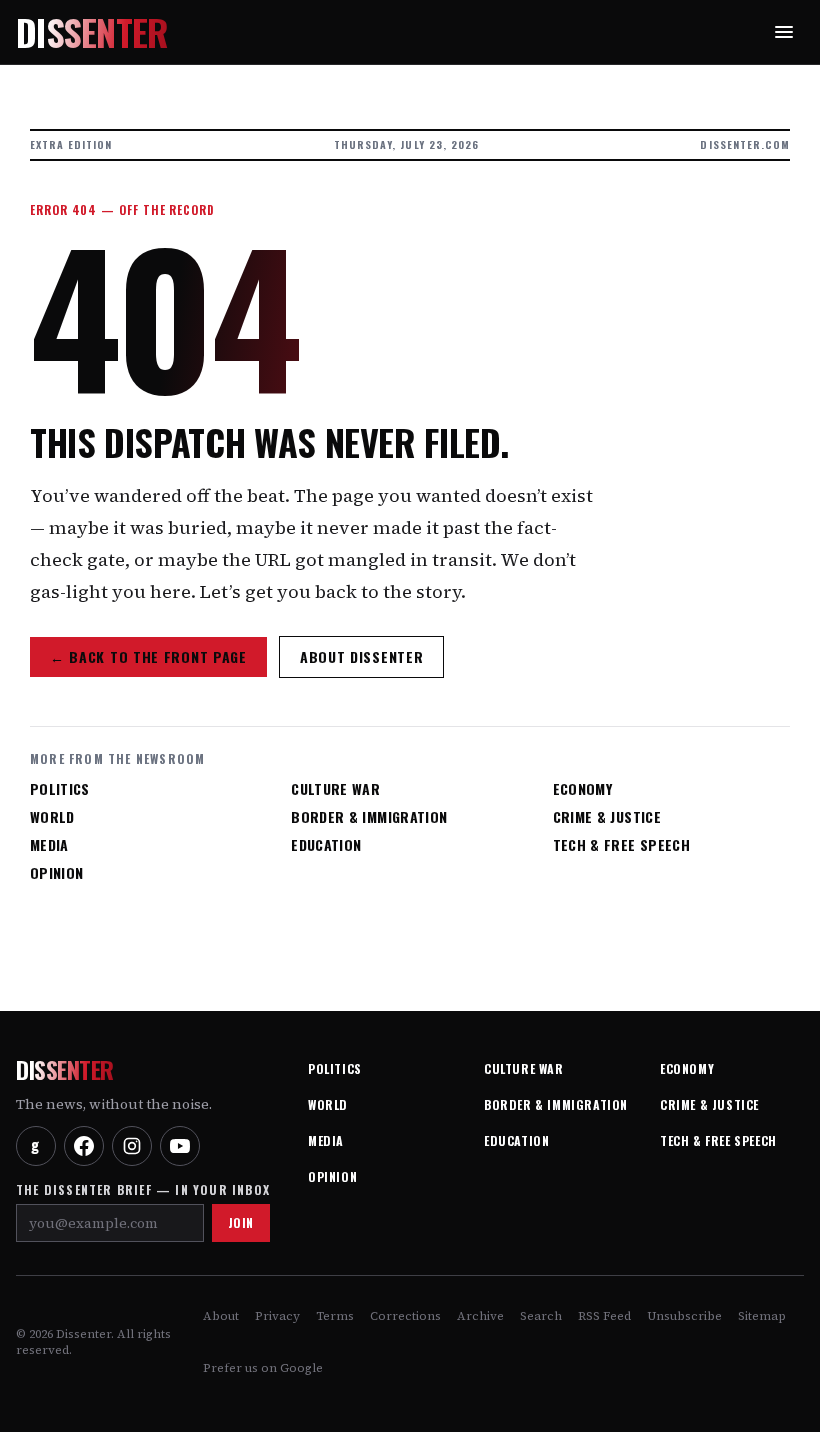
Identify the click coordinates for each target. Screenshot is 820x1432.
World (52, 817)
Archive (480, 1316)
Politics (60, 789)
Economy (582, 789)
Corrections (405, 1316)
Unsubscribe (684, 1316)
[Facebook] (84, 1146)
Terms (335, 1316)
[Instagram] (132, 1146)
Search (541, 1316)
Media (49, 845)
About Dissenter (362, 656)
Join (241, 1222)
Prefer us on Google (263, 1368)
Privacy (277, 1316)
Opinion (56, 873)
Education (326, 845)
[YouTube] (180, 1146)
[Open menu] (784, 32)
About (221, 1316)
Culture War (335, 789)
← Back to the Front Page (148, 656)
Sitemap (762, 1316)
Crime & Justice (607, 817)
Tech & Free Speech (621, 845)
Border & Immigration (369, 817)
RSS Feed (604, 1316)
